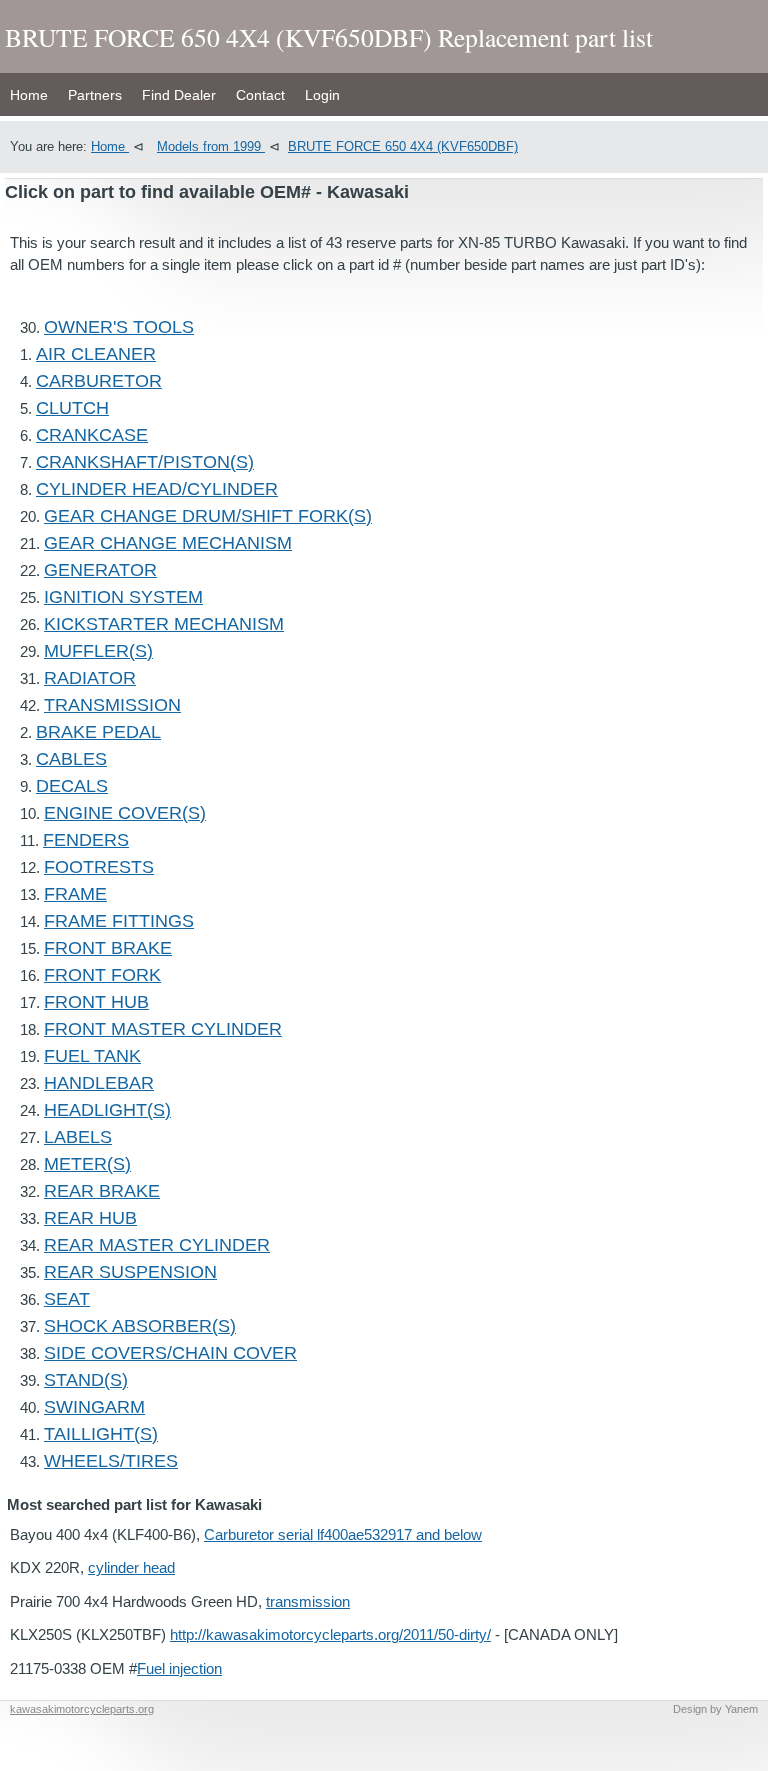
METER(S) (87, 1164)
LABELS (78, 1137)
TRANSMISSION (112, 705)
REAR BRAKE (102, 1191)
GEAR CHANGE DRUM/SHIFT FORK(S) (208, 516)
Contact (260, 95)
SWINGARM (94, 1407)
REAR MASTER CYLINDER (157, 1245)
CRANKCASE (92, 435)
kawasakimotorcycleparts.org (82, 1709)
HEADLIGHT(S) (107, 1110)
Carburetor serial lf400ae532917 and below (343, 1534)
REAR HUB (90, 1218)
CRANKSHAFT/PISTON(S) (145, 462)
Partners (95, 95)
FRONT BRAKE (108, 948)
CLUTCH (72, 408)
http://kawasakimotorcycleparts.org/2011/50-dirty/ (330, 1634)
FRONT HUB (96, 1002)
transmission (308, 1601)
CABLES (71, 759)
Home (29, 95)
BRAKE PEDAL (98, 732)
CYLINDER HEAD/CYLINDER (157, 489)
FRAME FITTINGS (119, 921)
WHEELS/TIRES (111, 1461)
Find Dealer (179, 95)
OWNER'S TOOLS (119, 327)
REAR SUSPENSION (130, 1272)
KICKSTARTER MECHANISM (164, 624)
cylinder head (131, 1567)
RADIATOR (90, 678)
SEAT (67, 1299)
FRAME (75, 894)
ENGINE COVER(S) (125, 813)
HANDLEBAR (99, 1083)
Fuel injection (179, 1668)
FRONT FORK (102, 975)
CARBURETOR (99, 381)
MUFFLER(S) (98, 651)
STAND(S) (86, 1380)
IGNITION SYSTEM (123, 597)
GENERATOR (100, 570)
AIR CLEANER (96, 354)
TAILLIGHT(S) (101, 1434)
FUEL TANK (92, 1056)
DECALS (72, 786)
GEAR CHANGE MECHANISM (168, 543)
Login (322, 95)
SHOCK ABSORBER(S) (140, 1326)
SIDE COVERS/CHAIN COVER (170, 1353)
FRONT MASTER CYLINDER (163, 1029)
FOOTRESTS (99, 867)
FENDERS (86, 840)
